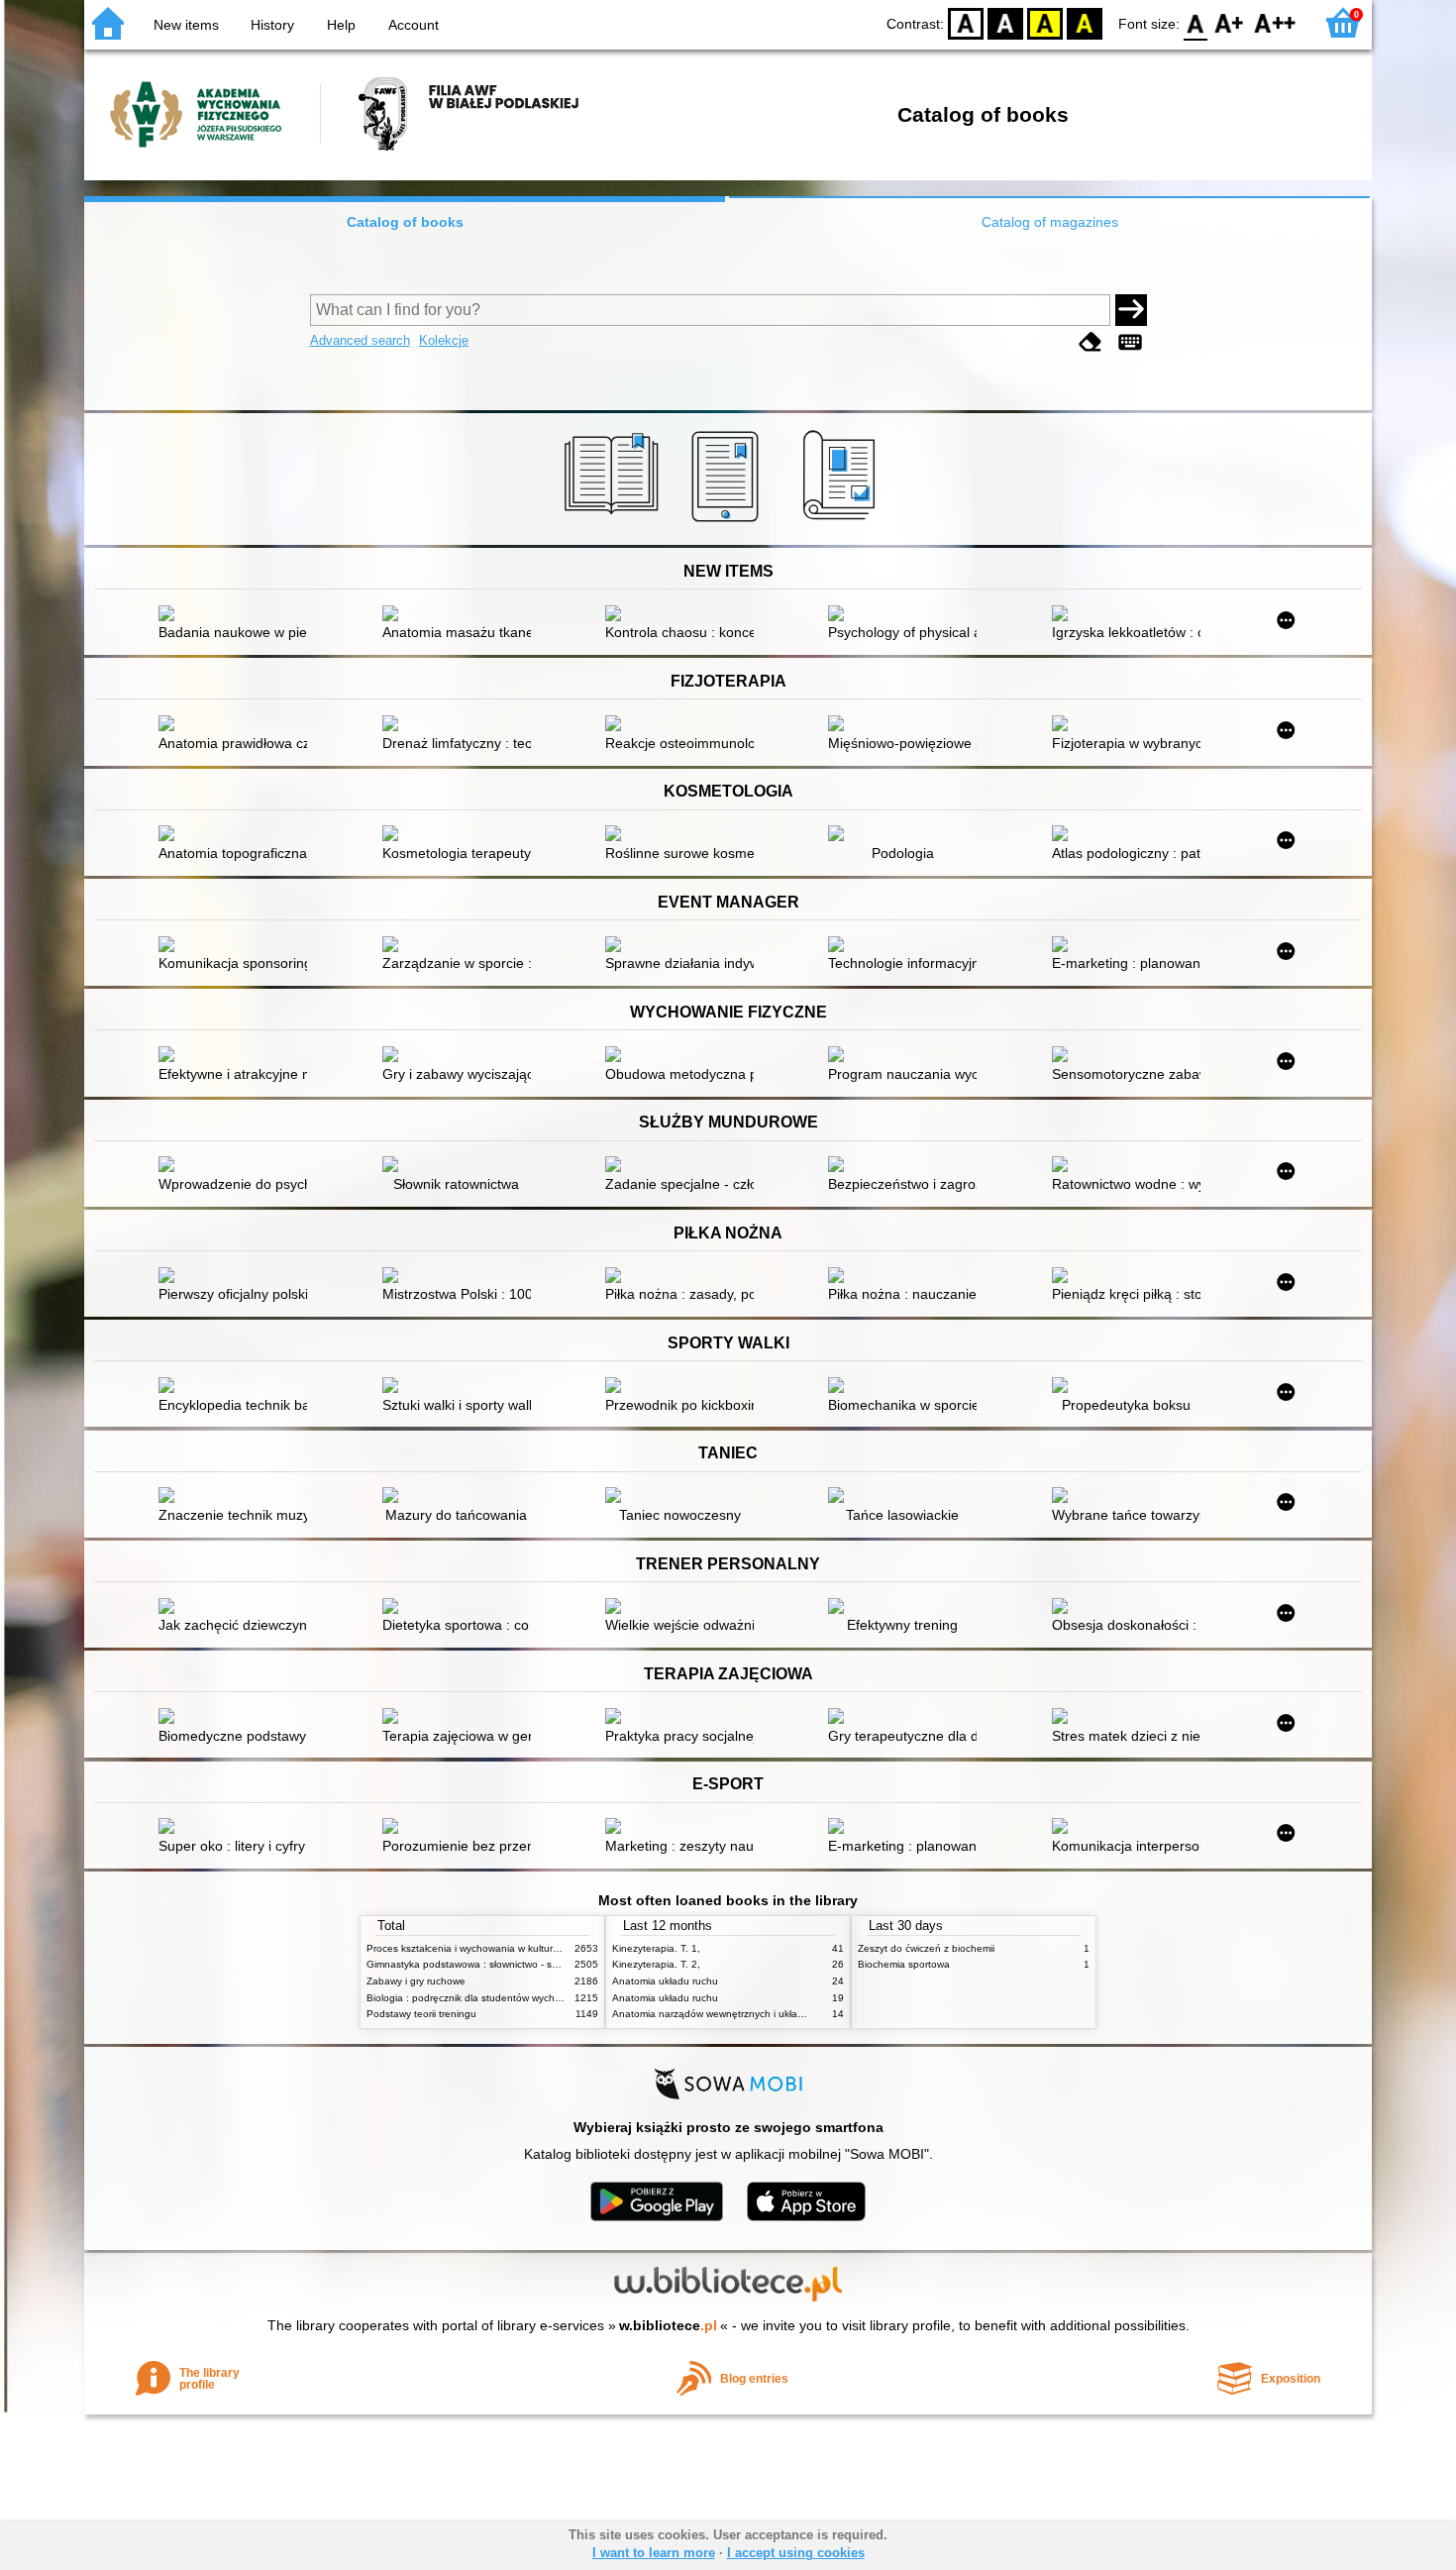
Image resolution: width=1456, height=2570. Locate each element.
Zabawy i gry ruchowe (416, 1981)
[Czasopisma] (842, 522)
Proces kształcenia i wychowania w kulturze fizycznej (486, 1948)
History (272, 25)
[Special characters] (1130, 342)
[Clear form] (1091, 342)
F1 (1230, 22)
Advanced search (360, 340)
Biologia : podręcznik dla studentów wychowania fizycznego (503, 1998)
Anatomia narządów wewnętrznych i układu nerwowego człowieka (762, 2014)
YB (1045, 22)
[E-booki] (728, 522)
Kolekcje (444, 340)
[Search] (1131, 310)
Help (341, 25)
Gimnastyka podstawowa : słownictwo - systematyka (485, 1964)
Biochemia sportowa (904, 1964)
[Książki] (615, 522)
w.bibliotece (668, 2325)
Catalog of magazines (1050, 222)
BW (1005, 22)
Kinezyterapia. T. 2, (656, 1964)
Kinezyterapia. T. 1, (656, 1948)
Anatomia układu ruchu (665, 1981)
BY (1085, 22)
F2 (1275, 22)
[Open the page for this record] (238, 615)
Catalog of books (405, 222)
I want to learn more (654, 2553)
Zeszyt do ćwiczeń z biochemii (926, 1948)
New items (186, 25)
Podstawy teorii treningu (421, 2014)
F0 (1196, 22)
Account (414, 25)
